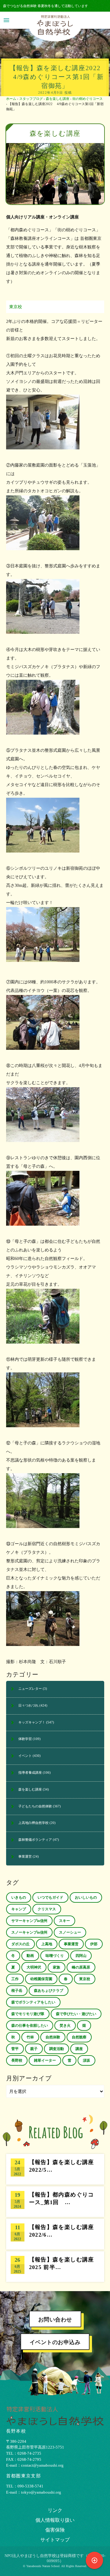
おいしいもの (86, 1897)
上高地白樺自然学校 (33, 1823)
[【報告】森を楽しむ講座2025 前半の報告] (55, 2267)
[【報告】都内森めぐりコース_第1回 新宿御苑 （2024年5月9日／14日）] (55, 2202)
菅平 (15, 2049)
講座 (79, 2049)
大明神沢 (34, 1967)
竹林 (30, 2037)
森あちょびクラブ (49, 1991)
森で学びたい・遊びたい (76, 2014)
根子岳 (17, 1991)
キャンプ (19, 1909)
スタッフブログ (31, 99)
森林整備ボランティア (35, 1840)
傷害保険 (55, 2530)
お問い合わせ (55, 2320)
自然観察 (79, 2037)
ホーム (11, 99)
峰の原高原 (81, 1967)
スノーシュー (70, 1932)
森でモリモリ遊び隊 (28, 2014)
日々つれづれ (28, 1705)
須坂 (86, 2060)
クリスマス (47, 1909)
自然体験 (53, 2037)
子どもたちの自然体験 (35, 1806)
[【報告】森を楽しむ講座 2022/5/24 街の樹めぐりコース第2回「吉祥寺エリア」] (55, 2169)
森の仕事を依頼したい (30, 2026)
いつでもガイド (50, 1897)
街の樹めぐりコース (88, 99)
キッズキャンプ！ (32, 1722)
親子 (34, 2049)
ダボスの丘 (20, 1944)
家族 (57, 1967)
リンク (55, 2510)
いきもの (19, 1897)
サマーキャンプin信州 (29, 1921)
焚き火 (65, 2026)
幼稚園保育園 (41, 1979)
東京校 (16, 307)
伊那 (94, 1944)
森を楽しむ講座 (58, 99)
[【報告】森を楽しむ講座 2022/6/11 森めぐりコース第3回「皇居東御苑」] (55, 2234)
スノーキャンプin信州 (29, 1932)
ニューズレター (30, 1689)
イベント (25, 1756)
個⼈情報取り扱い (55, 2520)
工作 (15, 1979)
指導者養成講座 (30, 1772)
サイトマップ (55, 2540)
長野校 (17, 2060)
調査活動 (57, 2049)
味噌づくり (55, 1956)
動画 (30, 1956)
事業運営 (25, 1856)
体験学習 (25, 1739)
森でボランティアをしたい (33, 2002)
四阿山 (81, 1956)
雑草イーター (45, 2060)
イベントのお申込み (55, 2342)
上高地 (47, 1944)
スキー (64, 1921)
